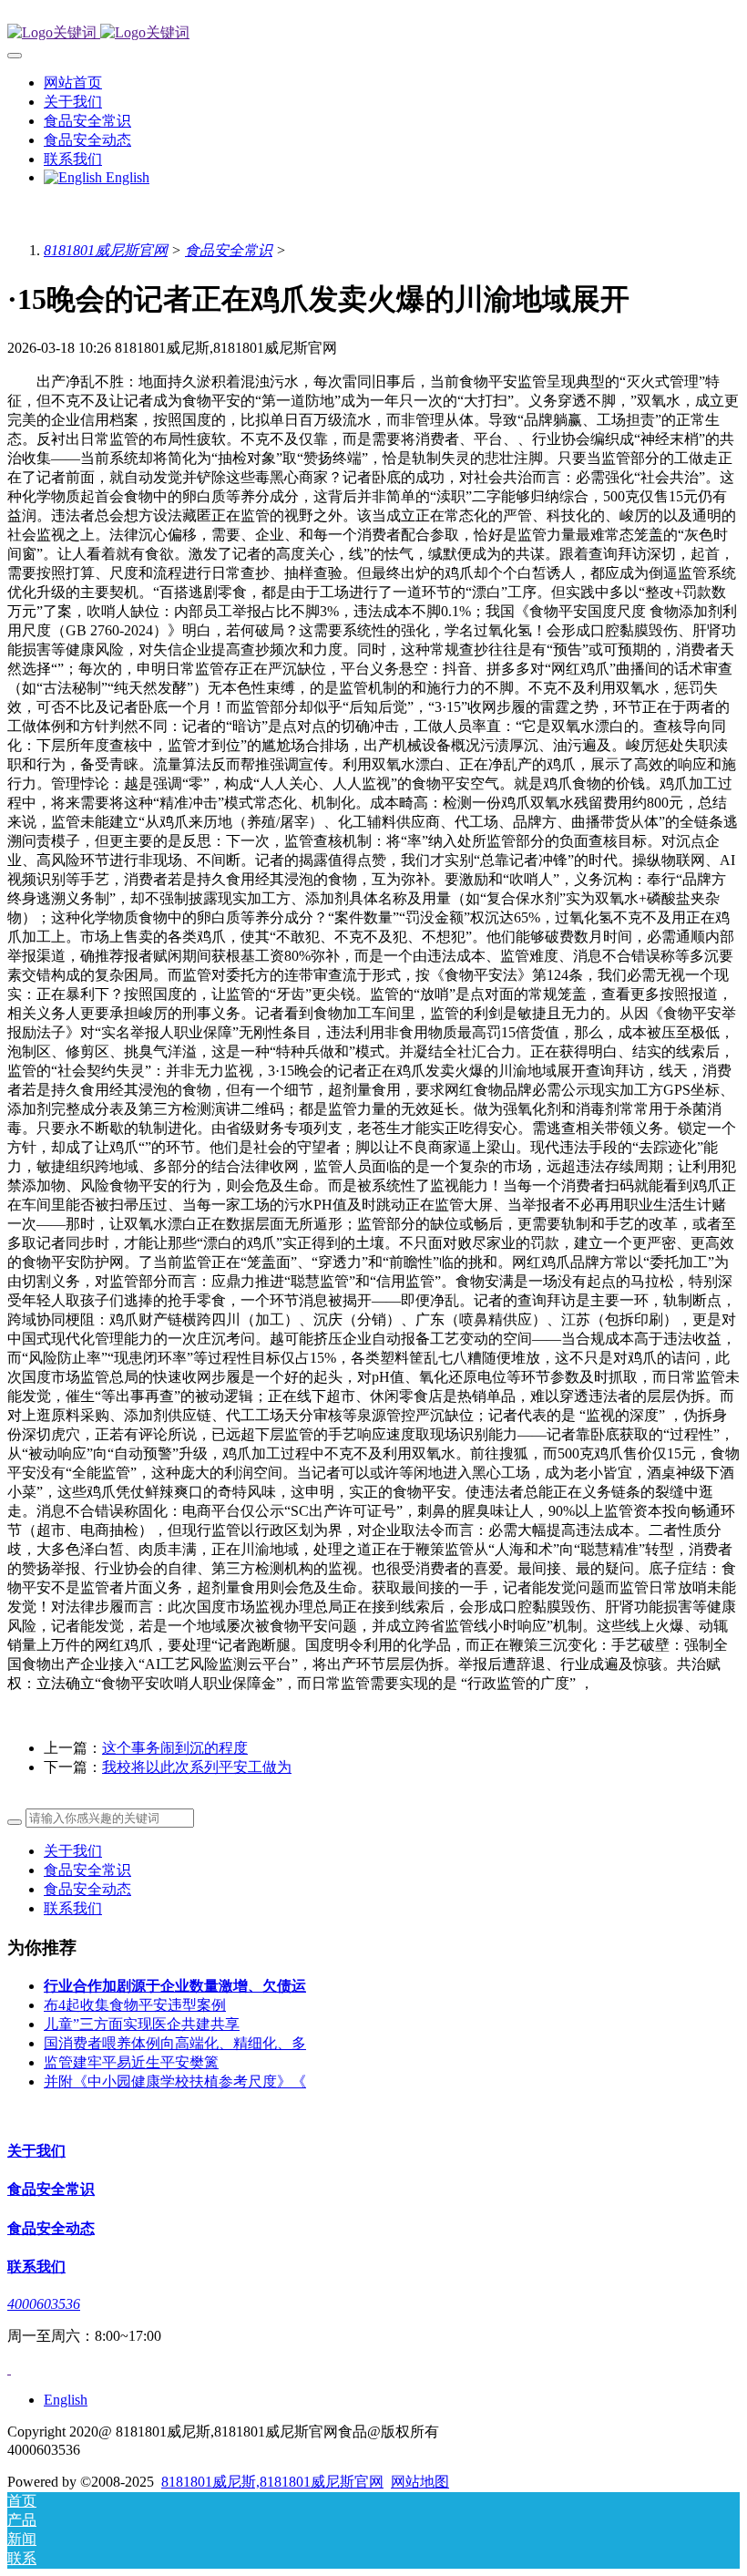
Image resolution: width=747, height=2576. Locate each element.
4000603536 (44, 2304)
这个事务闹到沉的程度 (175, 1748)
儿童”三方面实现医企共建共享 (142, 2024)
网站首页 (73, 82)
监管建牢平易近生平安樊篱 (131, 2062)
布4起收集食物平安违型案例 (135, 2005)
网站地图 (420, 2482)
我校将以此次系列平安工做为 (197, 1767)
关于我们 (73, 1851)
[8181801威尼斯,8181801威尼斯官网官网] (373, 33)
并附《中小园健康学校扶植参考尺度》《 (175, 2081)
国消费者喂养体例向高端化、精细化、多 (175, 2043)
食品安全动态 (87, 1889)
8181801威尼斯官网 (106, 250)
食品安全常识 (229, 250)
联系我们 (73, 1908)
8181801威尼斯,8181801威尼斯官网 (272, 2482)
